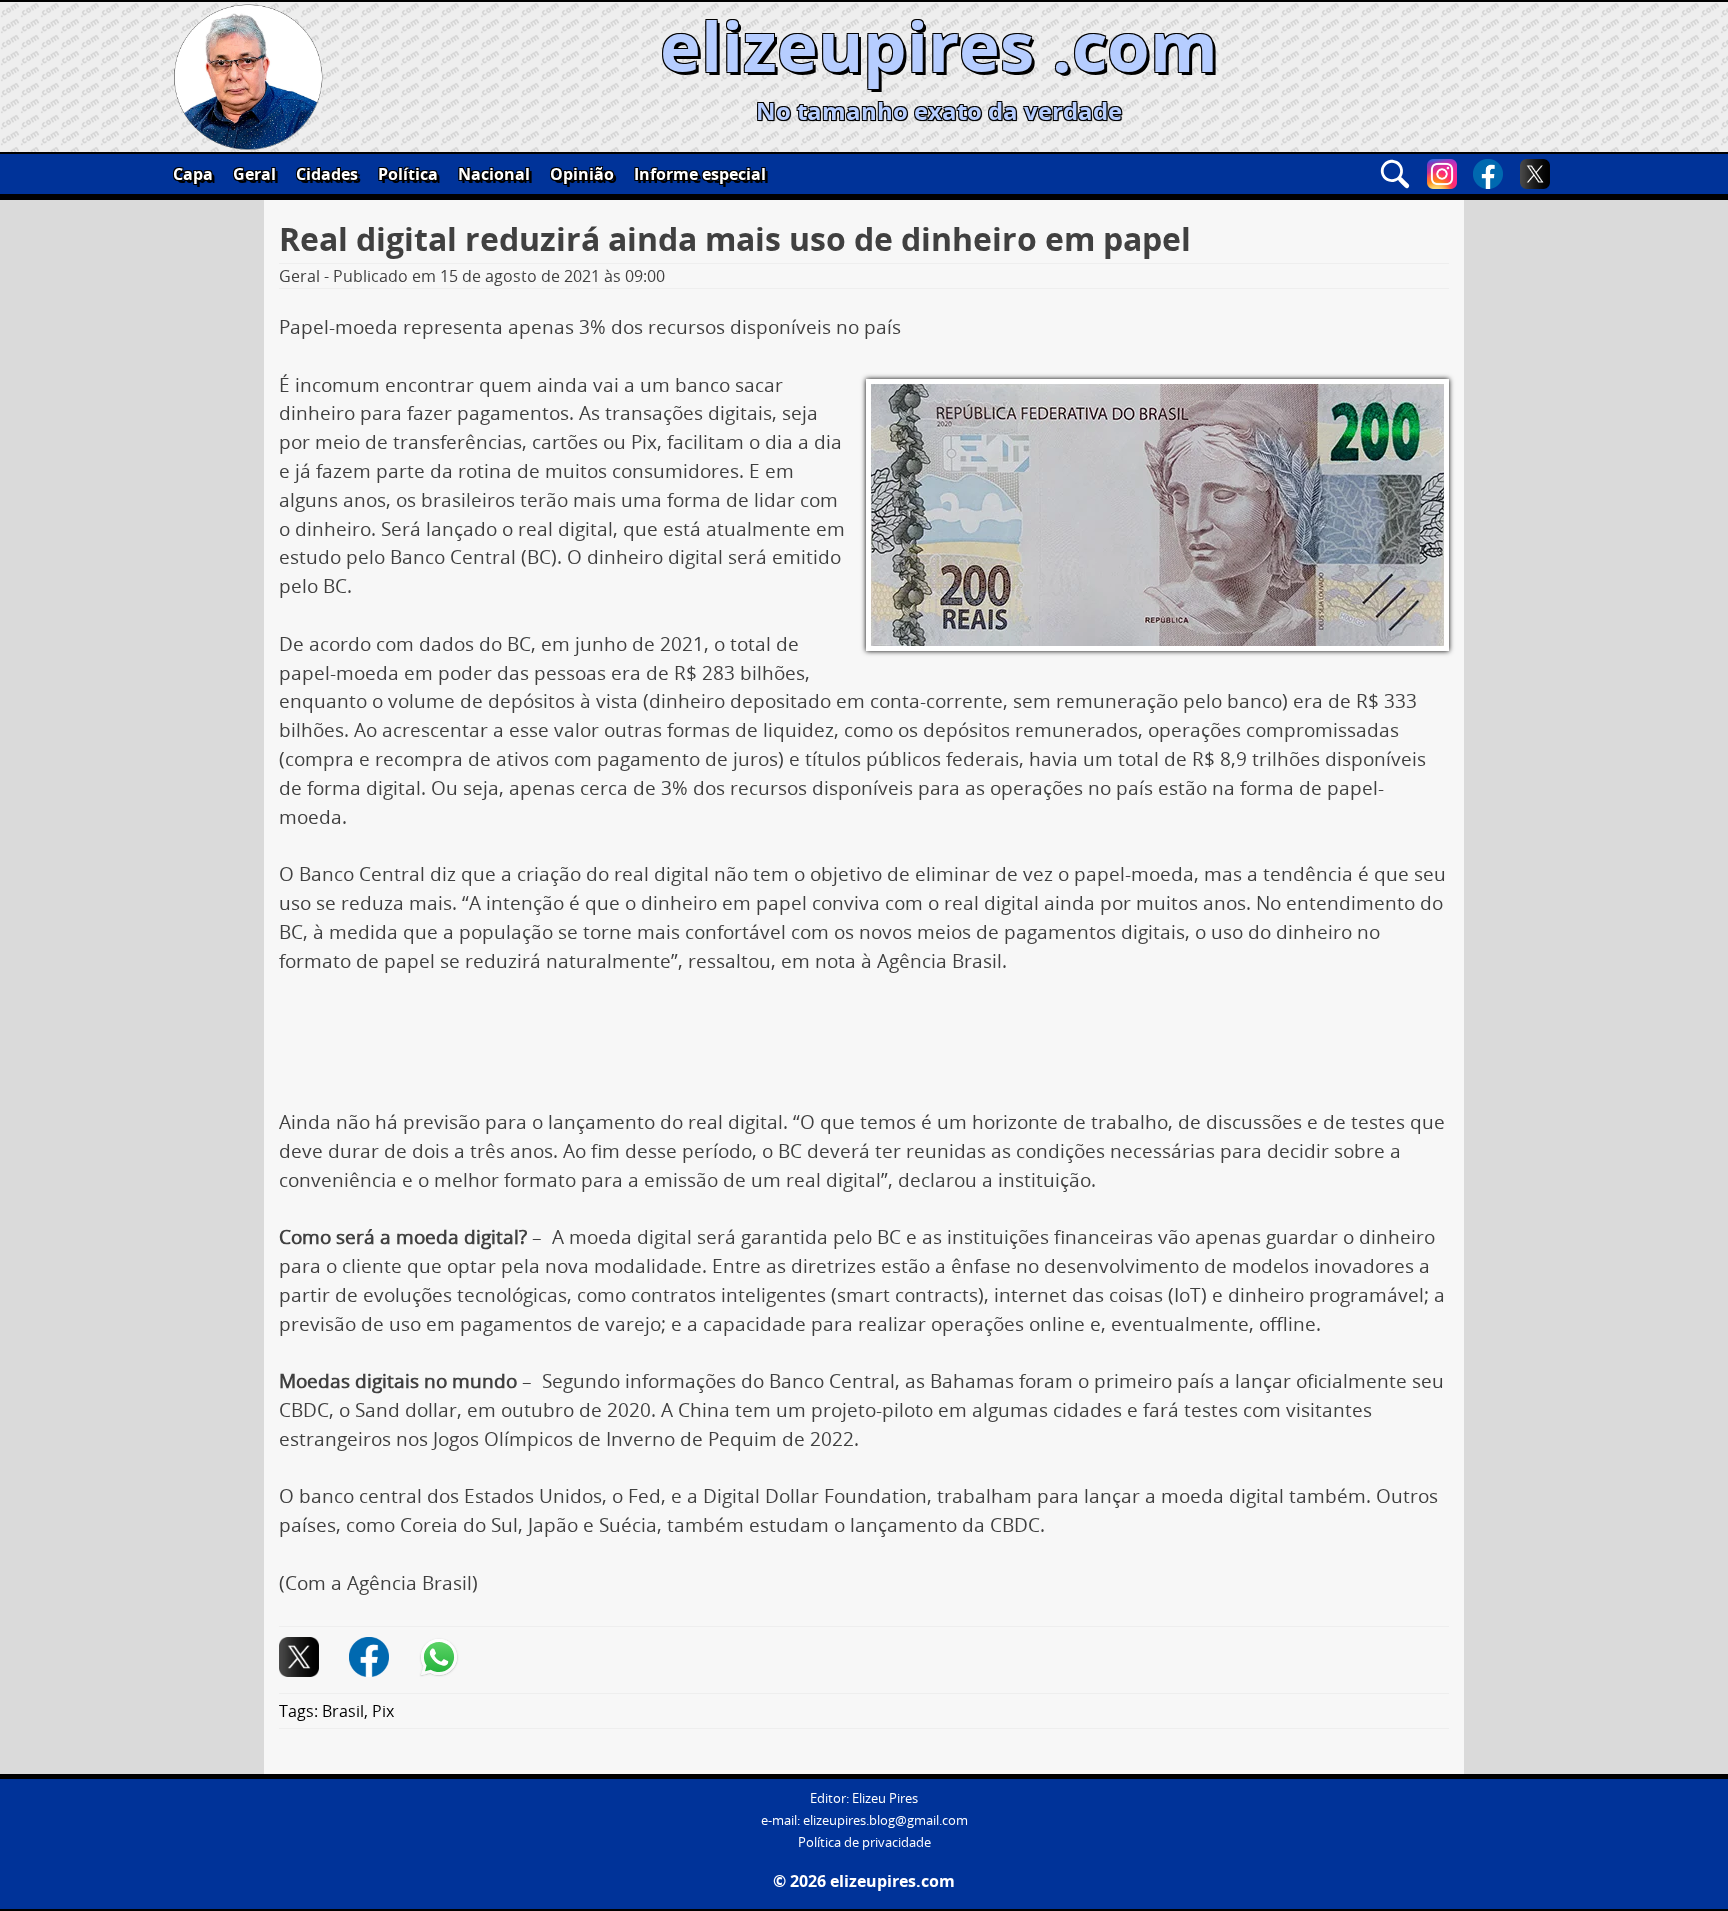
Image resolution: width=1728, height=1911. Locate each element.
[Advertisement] (864, 1049)
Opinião (582, 174)
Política (408, 174)
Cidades (327, 174)
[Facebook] (1488, 174)
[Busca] (1395, 174)
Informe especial (700, 174)
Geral (254, 174)
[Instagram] (1442, 174)
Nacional (494, 174)
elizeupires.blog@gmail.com (885, 1820)
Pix (383, 1711)
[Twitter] (1535, 174)
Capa (193, 174)
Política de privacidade (864, 1842)
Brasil (343, 1711)
